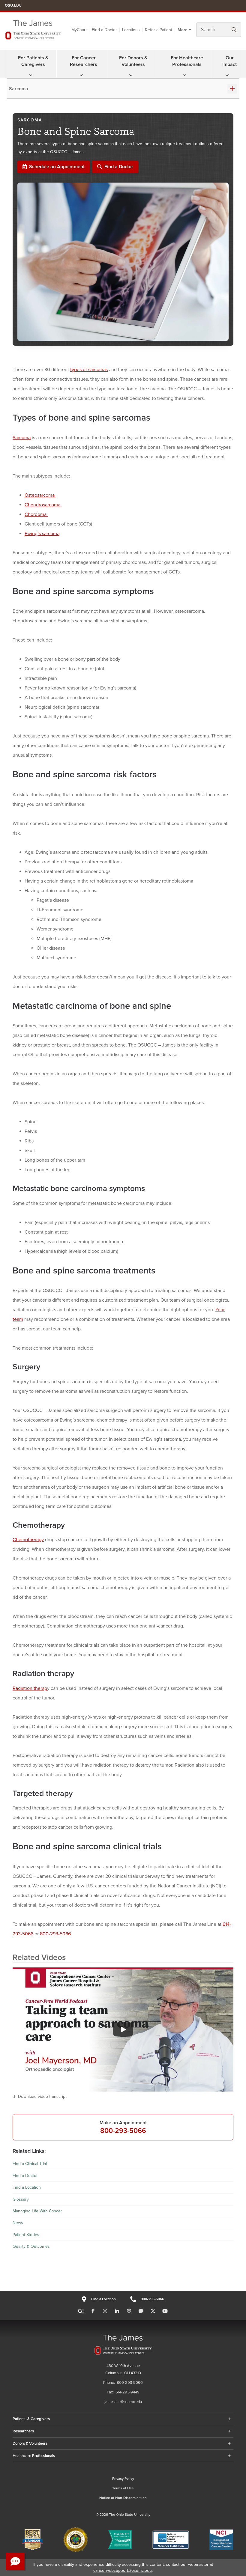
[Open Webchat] (15, 2561)
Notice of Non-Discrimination (123, 2498)
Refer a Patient (159, 30)
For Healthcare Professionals (187, 61)
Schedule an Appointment (57, 167)
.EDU (13, 5)
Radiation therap (30, 1688)
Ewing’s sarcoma (42, 534)
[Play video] (123, 2030)
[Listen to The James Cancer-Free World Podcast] (129, 2311)
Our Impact (229, 61)
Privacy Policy (123, 2479)
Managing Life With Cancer (37, 2211)
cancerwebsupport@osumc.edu (123, 2570)
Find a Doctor (104, 30)
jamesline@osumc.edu (123, 2402)
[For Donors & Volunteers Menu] (131, 75)
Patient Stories (26, 2235)
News (18, 2223)
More (183, 30)
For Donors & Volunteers (133, 61)
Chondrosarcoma (43, 505)
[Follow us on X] (153, 2311)
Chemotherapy (28, 1540)
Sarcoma (19, 89)
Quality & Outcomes (31, 2246)
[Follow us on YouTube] (165, 2311)
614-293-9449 (127, 2392)
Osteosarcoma (40, 495)
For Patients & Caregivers (33, 61)
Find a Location (27, 2187)
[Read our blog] (141, 2311)
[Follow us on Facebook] (93, 2311)
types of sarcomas (89, 370)
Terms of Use (123, 2488)
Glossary (21, 2199)
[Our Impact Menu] (227, 75)
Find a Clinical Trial (30, 2164)
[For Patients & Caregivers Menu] (31, 75)
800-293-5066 (55, 1934)
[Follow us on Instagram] (105, 2311)
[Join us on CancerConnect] (81, 2311)
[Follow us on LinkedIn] (117, 2311)
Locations (131, 30)
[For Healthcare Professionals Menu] (184, 75)
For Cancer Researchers (84, 61)
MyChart (79, 30)
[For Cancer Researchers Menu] (81, 75)
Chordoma (36, 514)
